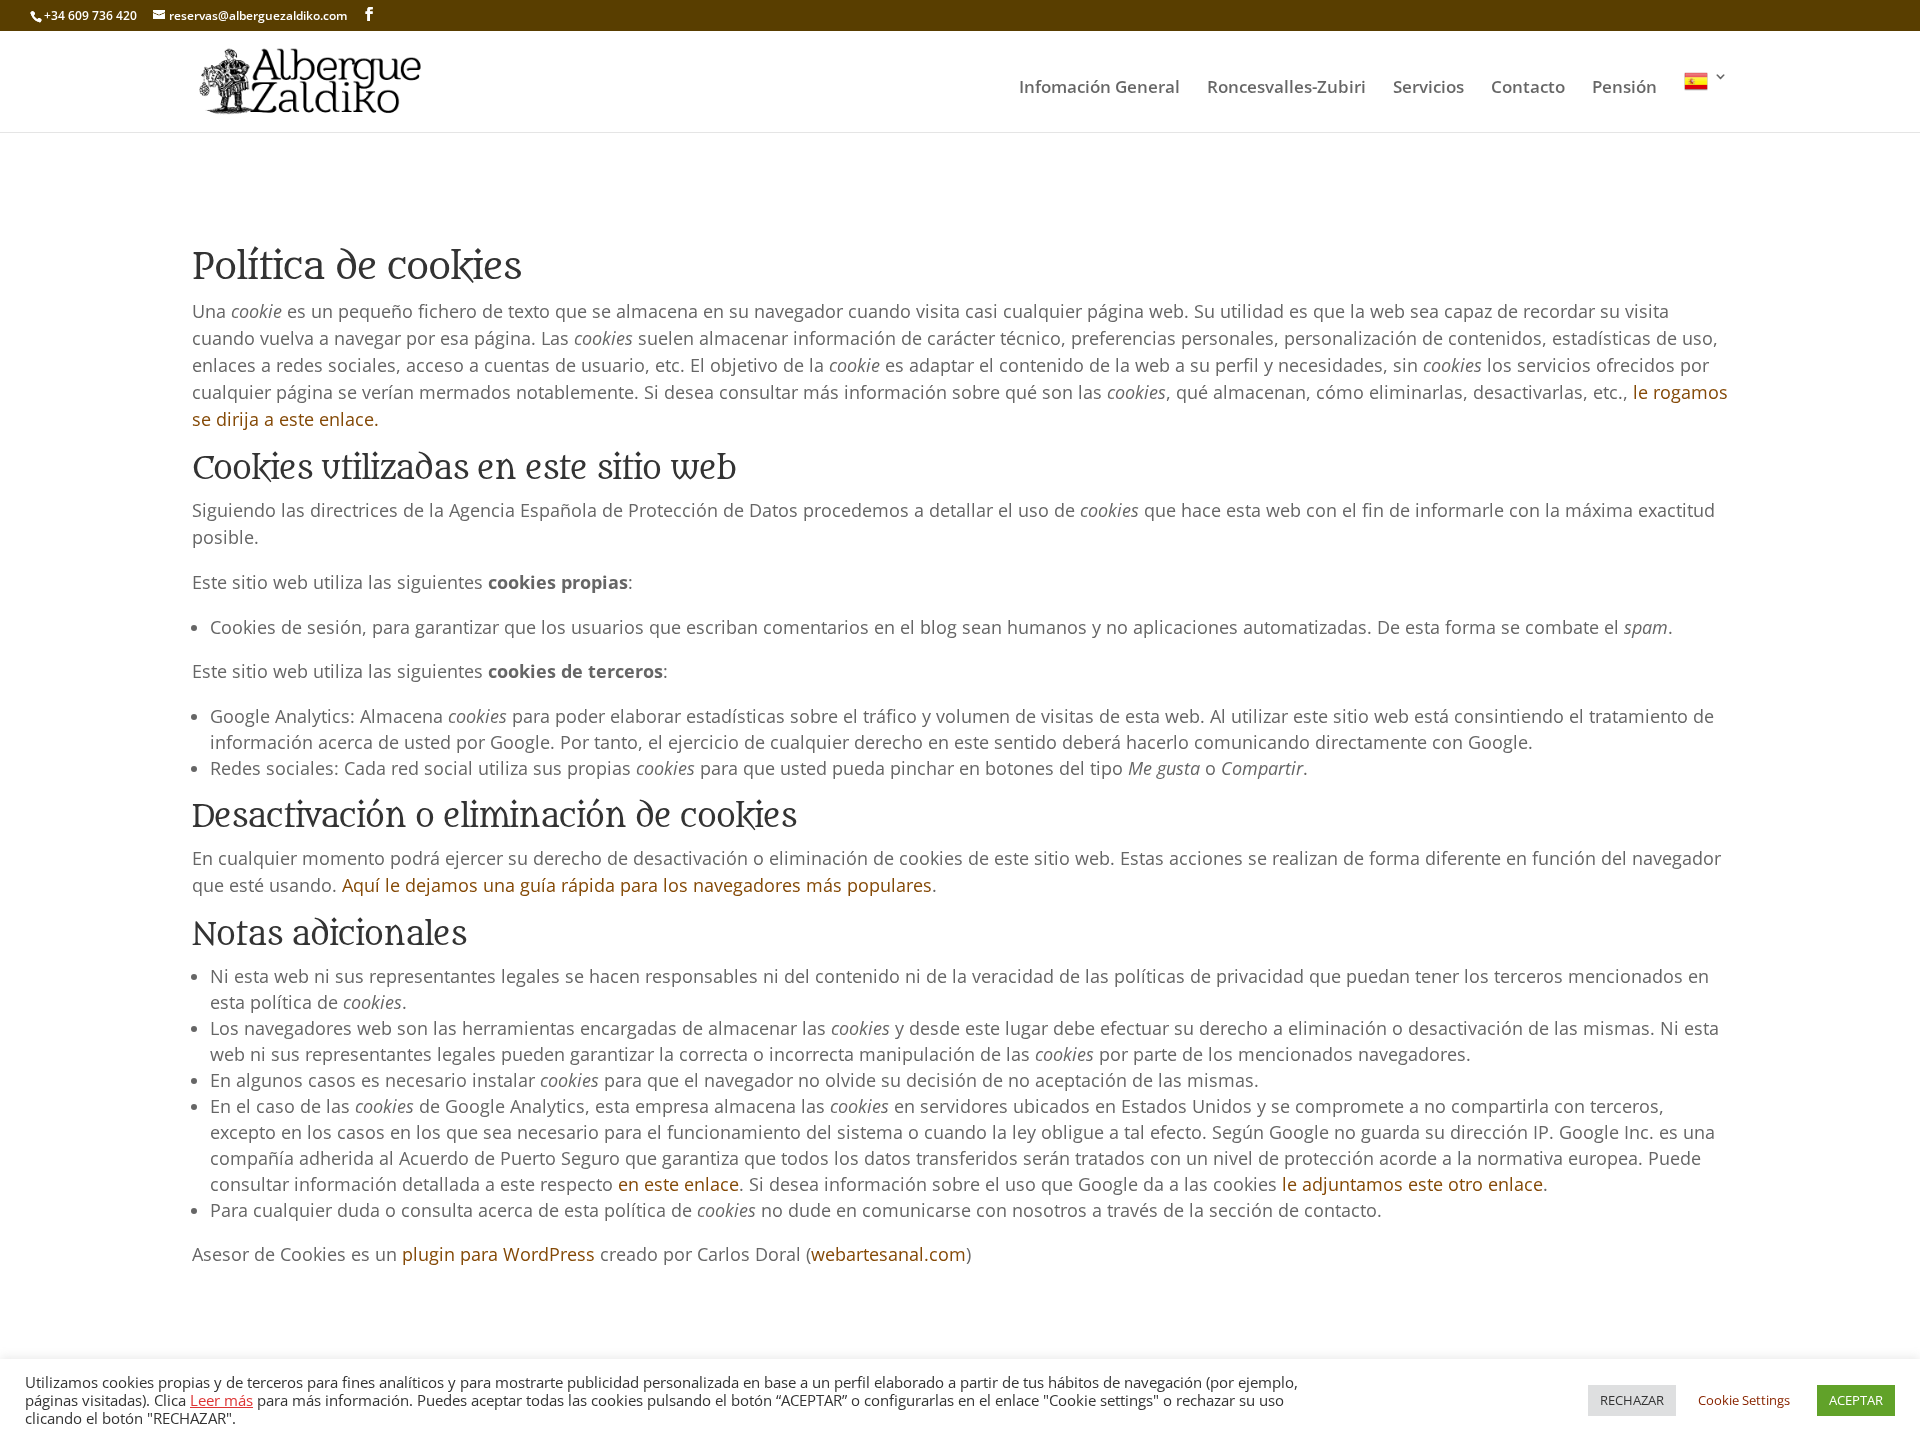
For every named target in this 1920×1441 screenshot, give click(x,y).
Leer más (221, 1400)
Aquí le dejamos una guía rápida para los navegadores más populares (637, 885)
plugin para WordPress (498, 1254)
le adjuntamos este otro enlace (1412, 1184)
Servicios (1428, 89)
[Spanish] (1706, 100)
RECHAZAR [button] (1632, 1400)
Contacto (1528, 89)
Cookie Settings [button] (1744, 1400)
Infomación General (1099, 89)
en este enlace (678, 1184)
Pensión (1624, 89)
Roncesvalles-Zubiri (1286, 89)
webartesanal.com (888, 1254)
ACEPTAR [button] (1856, 1400)
